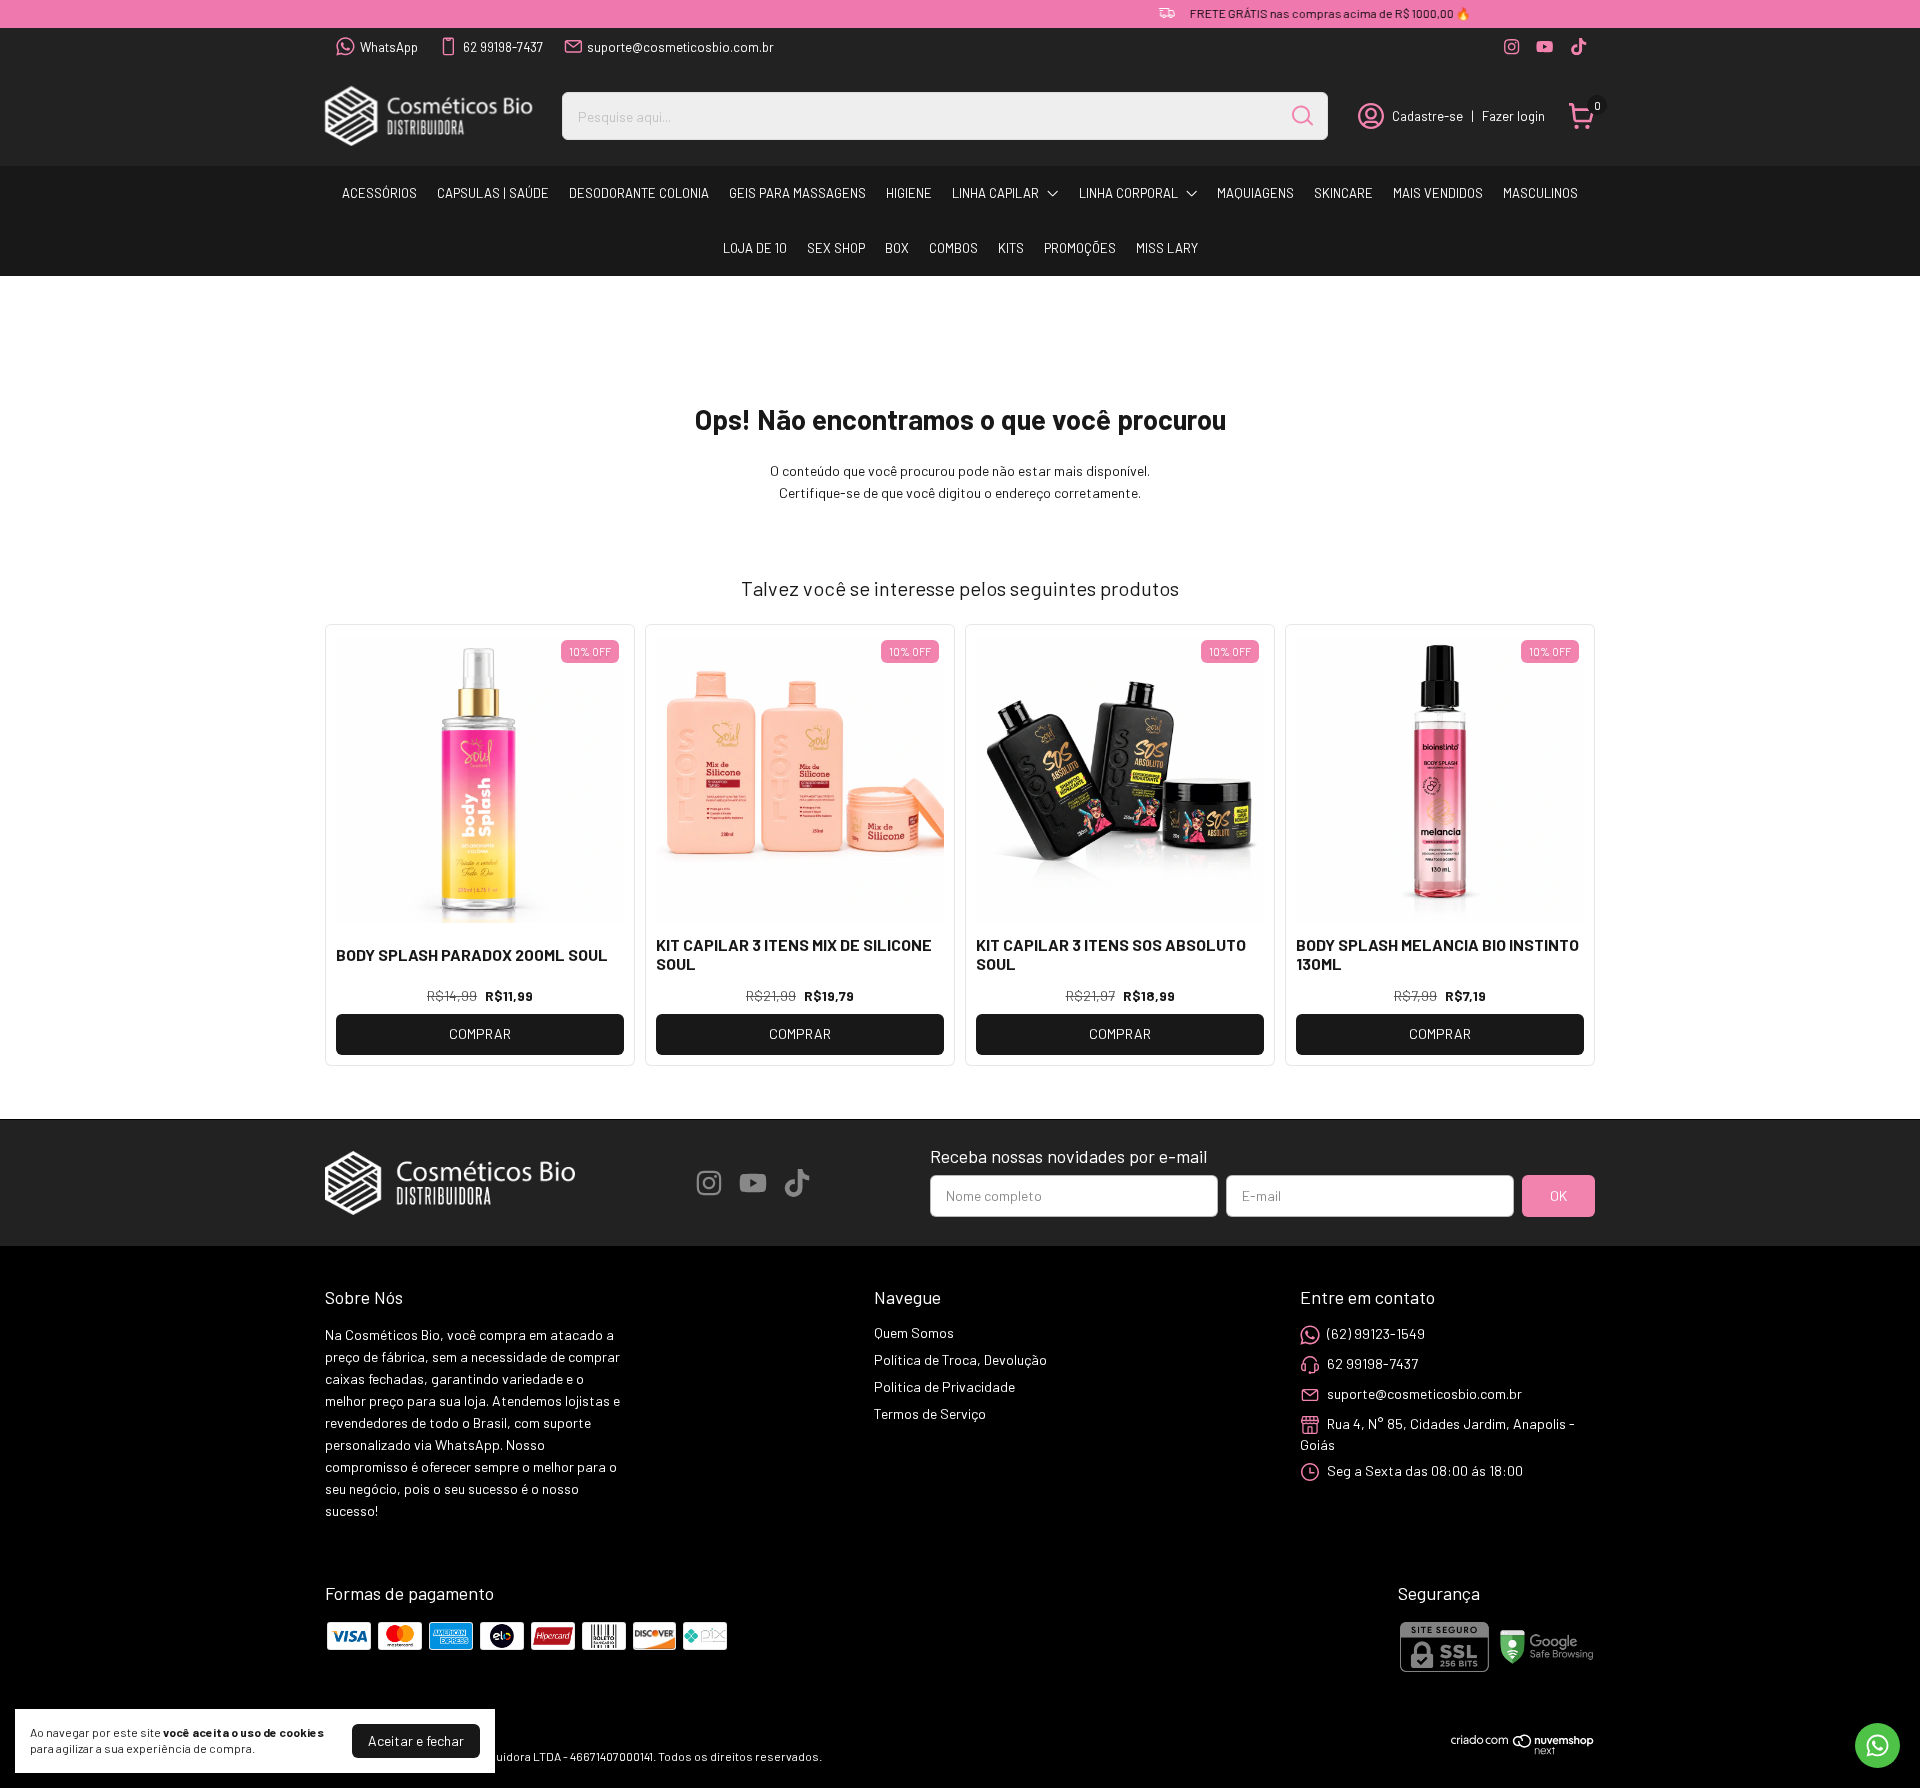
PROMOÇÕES (1080, 248)
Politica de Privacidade (944, 1386)
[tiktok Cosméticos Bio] (1578, 46)
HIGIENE (909, 193)
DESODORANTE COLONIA (639, 193)
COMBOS (953, 248)
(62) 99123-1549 (1376, 1333)
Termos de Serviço (930, 1413)
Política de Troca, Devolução (960, 1359)
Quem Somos (914, 1332)
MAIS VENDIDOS (1438, 193)
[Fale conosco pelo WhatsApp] (1877, 1745)
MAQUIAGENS (1255, 193)
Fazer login (1513, 116)
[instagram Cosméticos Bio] (1511, 46)
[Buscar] (1301, 115)
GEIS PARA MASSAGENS (797, 193)
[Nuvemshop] (1523, 1749)
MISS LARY (1167, 248)
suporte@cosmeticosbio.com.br (680, 47)
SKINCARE (1343, 193)
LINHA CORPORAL (1128, 193)
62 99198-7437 (503, 47)
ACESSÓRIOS (379, 193)
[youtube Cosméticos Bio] (1544, 46)
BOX (897, 248)
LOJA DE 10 (755, 248)
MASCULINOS (1540, 193)
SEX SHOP (836, 248)
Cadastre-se (1427, 116)
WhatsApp (389, 47)
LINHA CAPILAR (995, 193)
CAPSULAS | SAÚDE (493, 193)
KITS (1011, 248)
